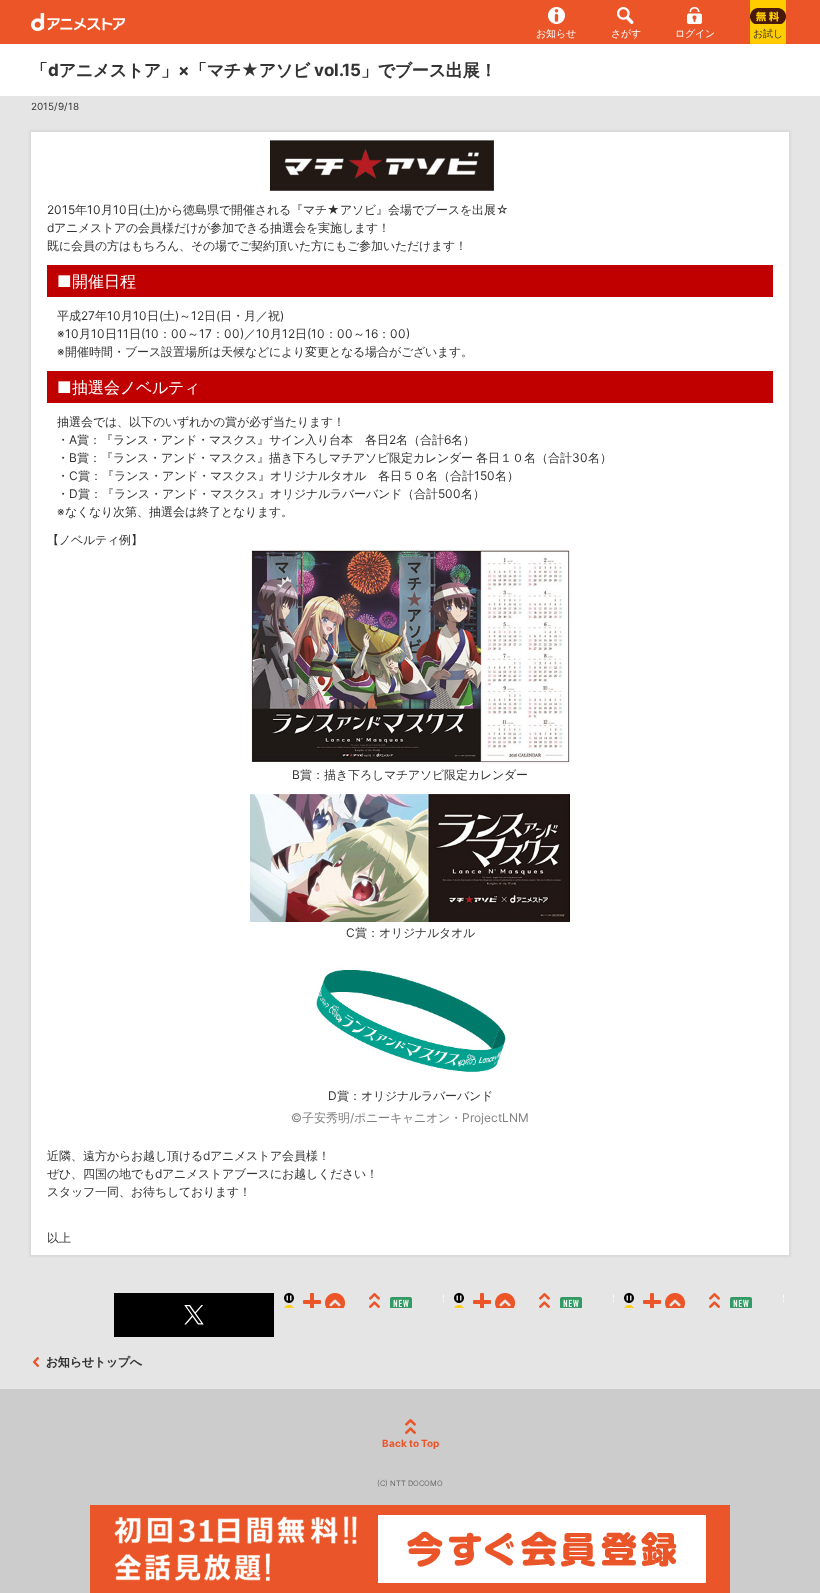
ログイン (695, 33)
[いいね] (364, 1315)
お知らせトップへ (94, 1361)
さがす (626, 33)
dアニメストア (78, 22)
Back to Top (410, 1443)
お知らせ (556, 33)
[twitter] (194, 1315)
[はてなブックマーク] (704, 1315)
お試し (768, 33)
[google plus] (534, 1315)
